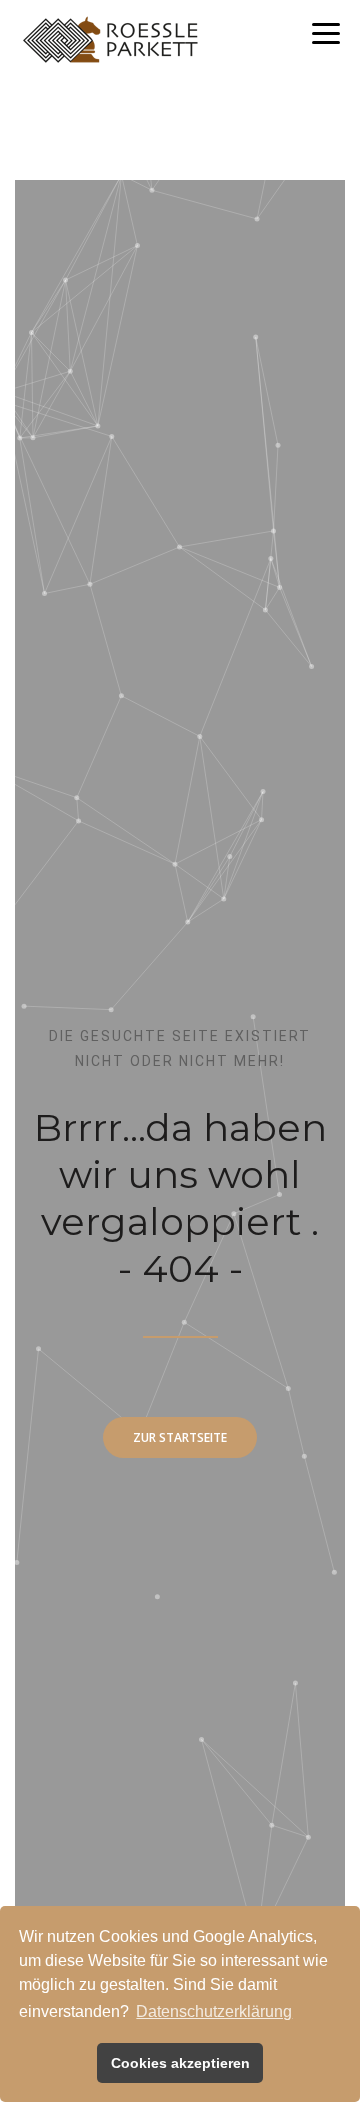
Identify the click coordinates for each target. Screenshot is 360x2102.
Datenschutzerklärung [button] (214, 2011)
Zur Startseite (180, 1437)
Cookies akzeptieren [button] (180, 2063)
